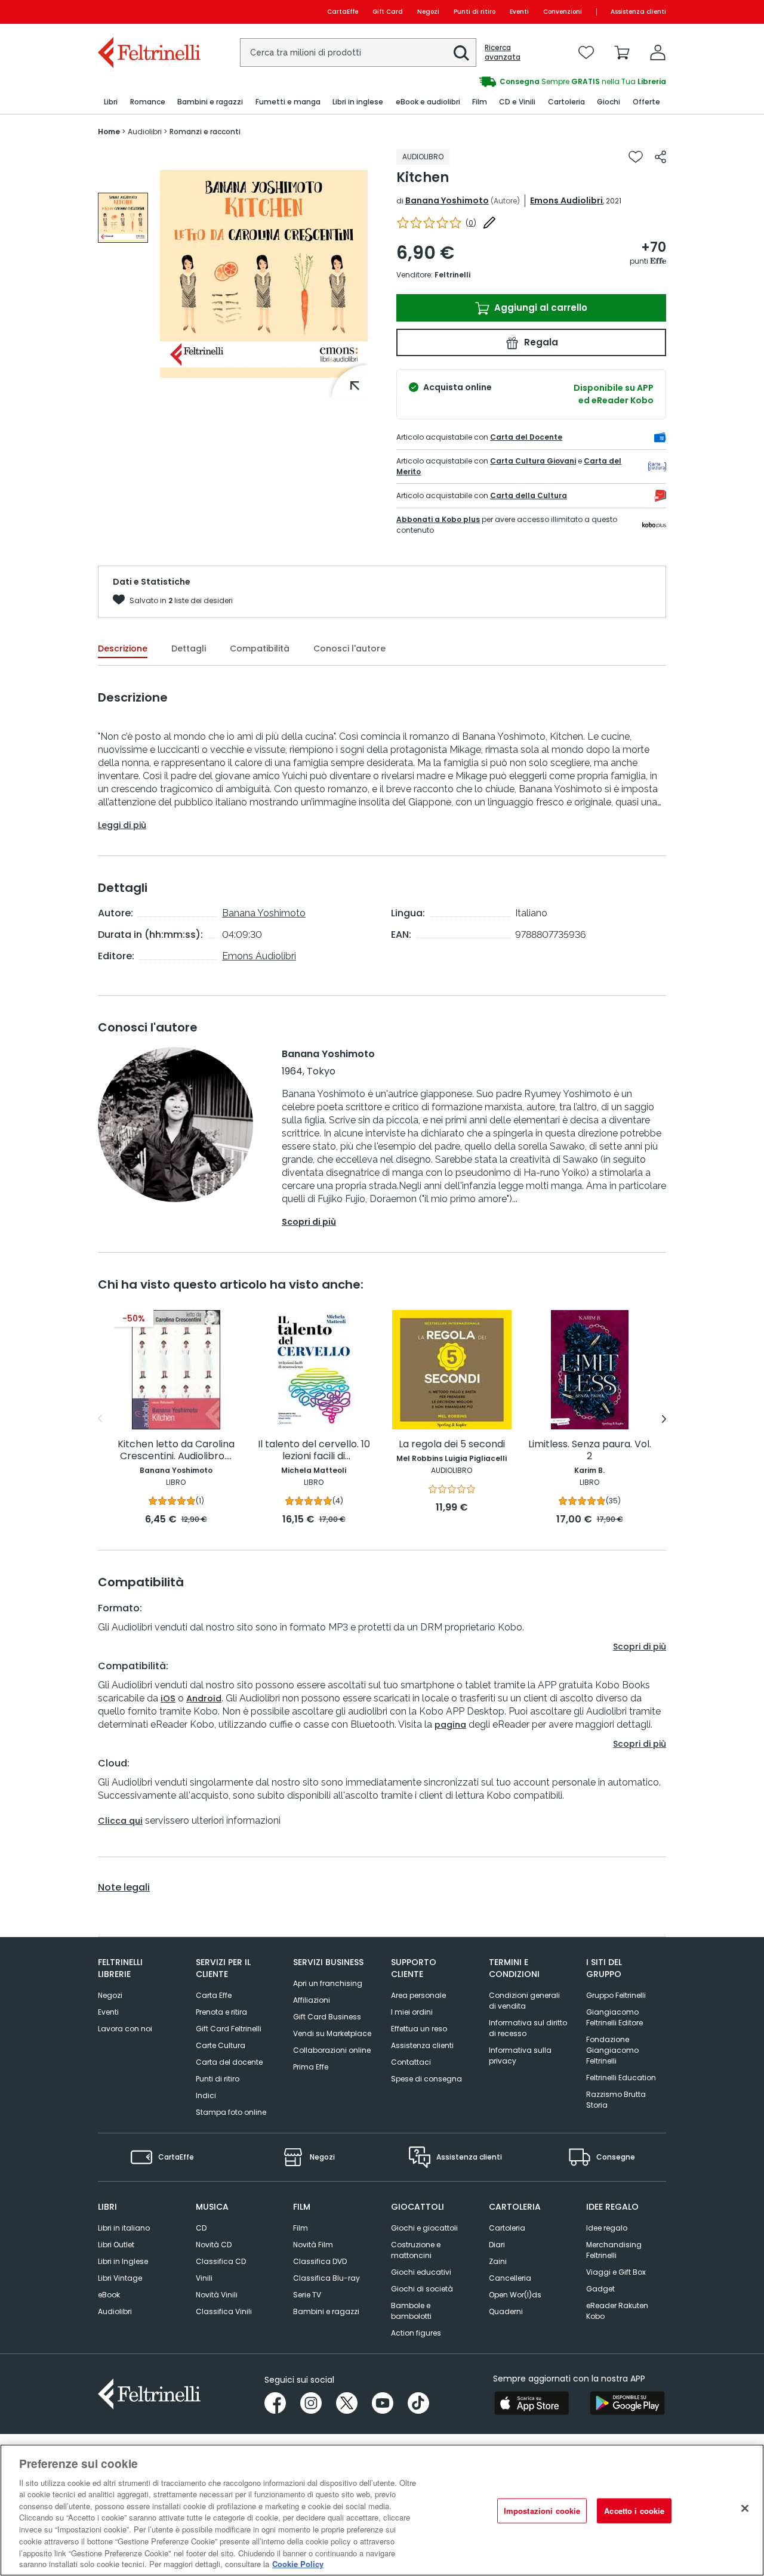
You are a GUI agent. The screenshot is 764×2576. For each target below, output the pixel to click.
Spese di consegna (426, 2079)
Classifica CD (221, 2261)
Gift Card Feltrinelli (229, 2029)
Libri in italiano (124, 2228)
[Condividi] (660, 157)
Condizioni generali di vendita (524, 2001)
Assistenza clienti (638, 12)
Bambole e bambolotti (411, 2311)
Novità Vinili (217, 2295)
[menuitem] (111, 102)
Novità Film (313, 2245)
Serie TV (307, 2295)
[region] (382, 2510)
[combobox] (358, 52)
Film (301, 2228)
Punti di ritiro (475, 12)
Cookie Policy (298, 2564)
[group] (123, 218)
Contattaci (411, 2062)
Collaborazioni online (332, 2050)
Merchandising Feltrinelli (614, 2250)
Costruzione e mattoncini (416, 2250)
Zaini (498, 2261)
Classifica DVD (320, 2261)
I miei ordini (412, 2012)
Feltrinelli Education (621, 2078)
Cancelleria (510, 2278)
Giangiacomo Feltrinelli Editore (614, 2017)
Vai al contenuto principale (148, 12)
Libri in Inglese (123, 2261)
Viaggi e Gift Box (616, 2272)
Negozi (428, 12)
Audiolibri (115, 2311)
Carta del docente (229, 2062)
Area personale (418, 1995)
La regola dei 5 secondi (452, 1445)
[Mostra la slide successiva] (664, 1419)
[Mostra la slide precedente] (100, 1419)
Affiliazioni (312, 2000)
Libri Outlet (116, 2245)
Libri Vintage (120, 2278)
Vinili (204, 2278)
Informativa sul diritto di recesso (528, 2028)
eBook (109, 2295)
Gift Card (388, 12)
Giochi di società (422, 2289)
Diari (497, 2245)
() (471, 223)
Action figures (416, 2333)
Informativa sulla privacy (520, 2055)
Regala (540, 342)
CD (201, 2228)
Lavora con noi (125, 2029)
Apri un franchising (328, 1983)
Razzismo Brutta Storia (616, 2100)
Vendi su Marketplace (332, 2033)
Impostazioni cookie (542, 2511)
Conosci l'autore (349, 648)
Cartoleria (507, 2228)
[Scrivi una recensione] (489, 223)
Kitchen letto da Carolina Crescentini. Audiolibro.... (176, 1451)
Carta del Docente (526, 437)
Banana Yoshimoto (447, 200)
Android (204, 1698)
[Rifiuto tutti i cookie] (745, 2509)
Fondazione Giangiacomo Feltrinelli (612, 2050)
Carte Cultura (221, 2045)
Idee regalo (607, 2228)
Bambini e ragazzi (326, 2311)
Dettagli (189, 648)
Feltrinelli (452, 275)
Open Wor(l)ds (515, 2295)
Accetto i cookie (634, 2511)
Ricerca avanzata (503, 52)
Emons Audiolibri (566, 200)
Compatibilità (260, 648)
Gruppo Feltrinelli (616, 1995)
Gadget (600, 2289)
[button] (461, 53)
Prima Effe (311, 2067)
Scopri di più (309, 1222)
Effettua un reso (419, 2029)
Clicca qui (120, 1821)
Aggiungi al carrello (540, 308)
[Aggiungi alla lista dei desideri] (636, 157)
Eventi (519, 12)
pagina (450, 1725)
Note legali (124, 1888)
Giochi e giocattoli (424, 2228)
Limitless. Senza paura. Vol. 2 (590, 1451)
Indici (206, 2095)
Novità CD (214, 2245)
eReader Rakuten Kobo (617, 2311)
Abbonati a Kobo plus (438, 519)
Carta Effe (214, 1995)
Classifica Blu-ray (326, 2278)
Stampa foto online (231, 2112)
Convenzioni (563, 12)
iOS (168, 1698)
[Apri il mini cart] (622, 52)
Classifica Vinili (224, 2311)
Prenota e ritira (221, 2012)
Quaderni (506, 2311)
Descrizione (123, 648)
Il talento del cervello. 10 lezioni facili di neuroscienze (314, 1451)
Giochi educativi (421, 2272)
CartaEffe (343, 12)
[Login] (658, 52)
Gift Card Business (327, 2017)
